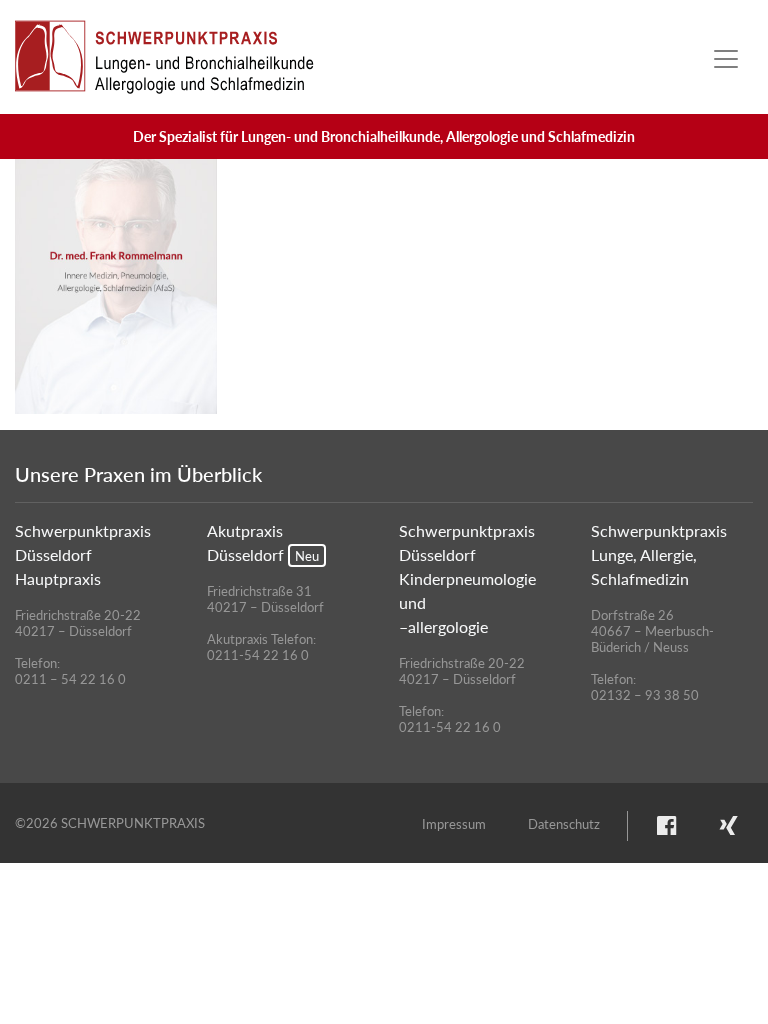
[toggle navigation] (726, 59)
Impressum (454, 823)
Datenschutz (564, 823)
